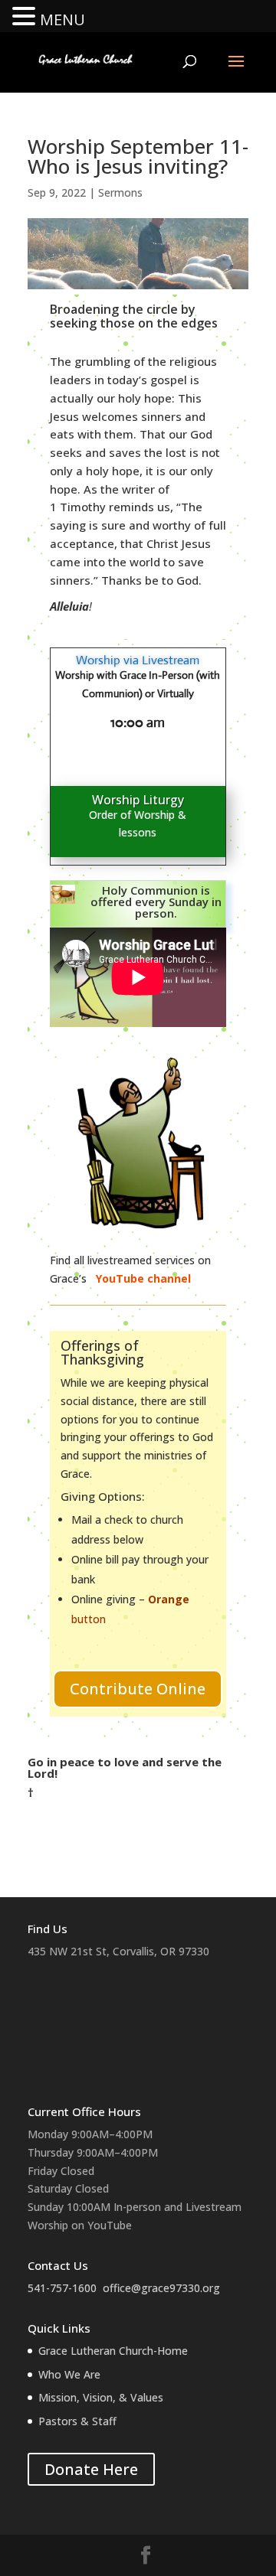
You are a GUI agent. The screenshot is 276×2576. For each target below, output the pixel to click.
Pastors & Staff (77, 2421)
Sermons (120, 192)
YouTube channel (145, 1278)
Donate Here (91, 2469)
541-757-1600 (62, 2288)
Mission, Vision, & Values (101, 2397)
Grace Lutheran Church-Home (113, 2351)
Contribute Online (138, 1689)
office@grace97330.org (161, 2288)
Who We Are (69, 2374)
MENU (62, 20)
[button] (26, 17)
